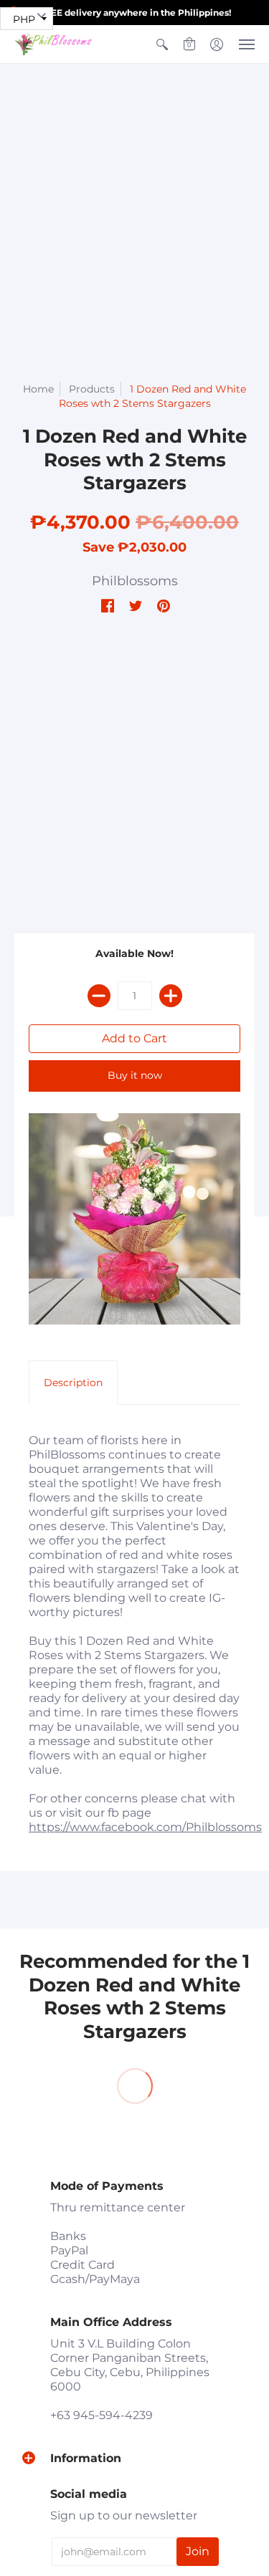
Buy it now (135, 1075)
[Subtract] (99, 996)
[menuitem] (162, 44)
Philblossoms (135, 581)
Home (38, 389)
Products (92, 389)
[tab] (73, 1383)
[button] (162, 44)
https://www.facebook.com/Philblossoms (145, 1827)
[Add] (171, 996)
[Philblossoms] (54, 44)
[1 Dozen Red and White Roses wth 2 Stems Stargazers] (134, 1219)
